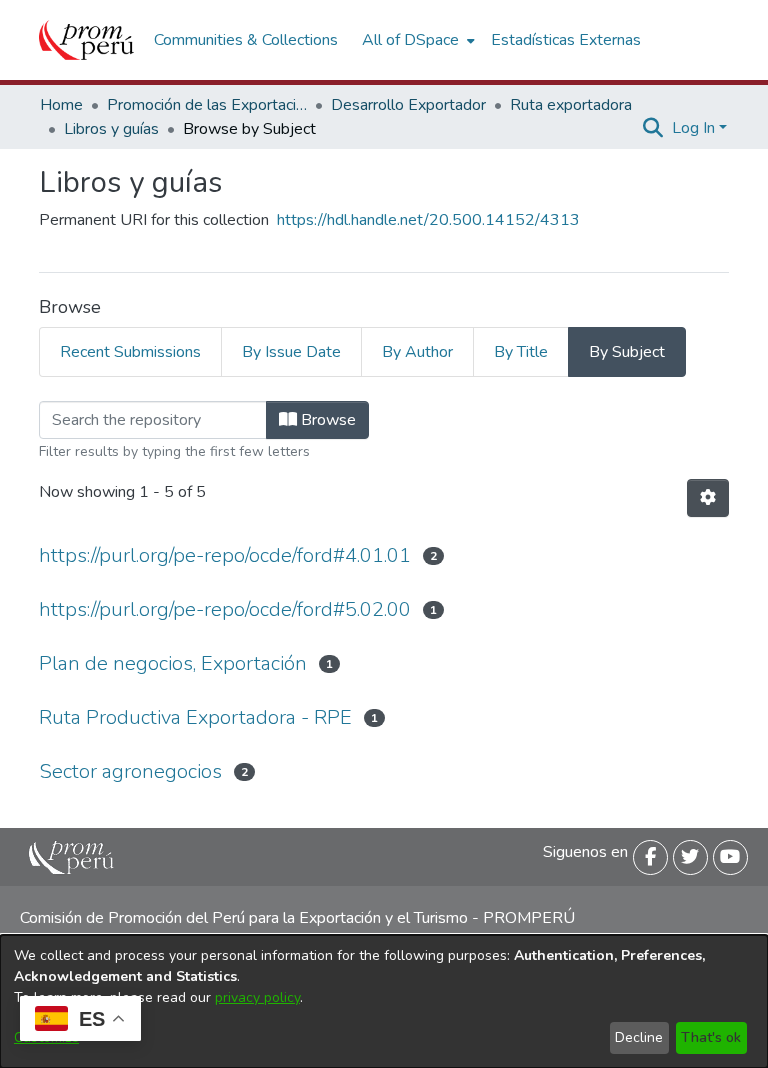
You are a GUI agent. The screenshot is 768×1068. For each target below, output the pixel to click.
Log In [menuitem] (693, 128)
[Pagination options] (708, 498)
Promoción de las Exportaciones (207, 105)
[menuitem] (416, 40)
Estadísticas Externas (566, 40)
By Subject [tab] (627, 352)
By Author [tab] (417, 352)
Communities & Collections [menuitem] (246, 40)
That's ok (711, 1037)
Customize (46, 1037)
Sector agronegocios (130, 771)
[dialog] (384, 1001)
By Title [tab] (521, 352)
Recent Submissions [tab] (130, 352)
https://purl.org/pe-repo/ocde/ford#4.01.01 (225, 555)
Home (61, 105)
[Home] (86, 40)
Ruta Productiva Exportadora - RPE (195, 717)
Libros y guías (111, 129)
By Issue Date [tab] (291, 352)
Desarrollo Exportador (408, 105)
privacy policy (257, 997)
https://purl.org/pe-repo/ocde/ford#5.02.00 (225, 609)
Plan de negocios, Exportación (173, 663)
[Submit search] (653, 128)
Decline (639, 1037)
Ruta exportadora (571, 105)
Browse (326, 420)
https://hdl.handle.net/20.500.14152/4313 (428, 220)
